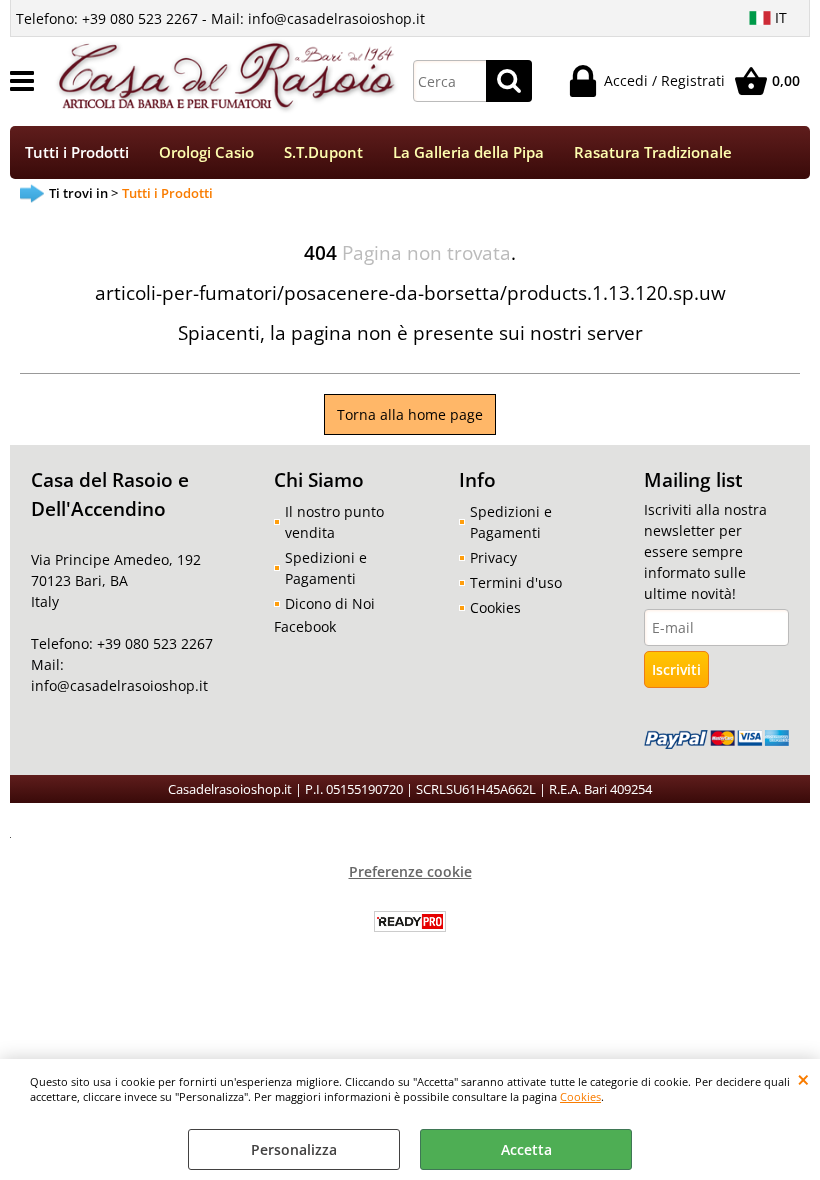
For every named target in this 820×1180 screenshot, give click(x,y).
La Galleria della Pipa (468, 152)
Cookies (580, 1096)
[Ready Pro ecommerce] (410, 921)
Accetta (526, 1149)
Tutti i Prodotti (77, 152)
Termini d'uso (516, 582)
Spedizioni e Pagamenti (326, 568)
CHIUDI (803, 1079)
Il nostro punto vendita (334, 522)
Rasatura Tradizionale (653, 152)
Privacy (493, 557)
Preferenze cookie (410, 871)
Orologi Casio (206, 152)
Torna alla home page (410, 414)
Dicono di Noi (330, 603)
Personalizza (294, 1149)
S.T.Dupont (323, 152)
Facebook (305, 626)
